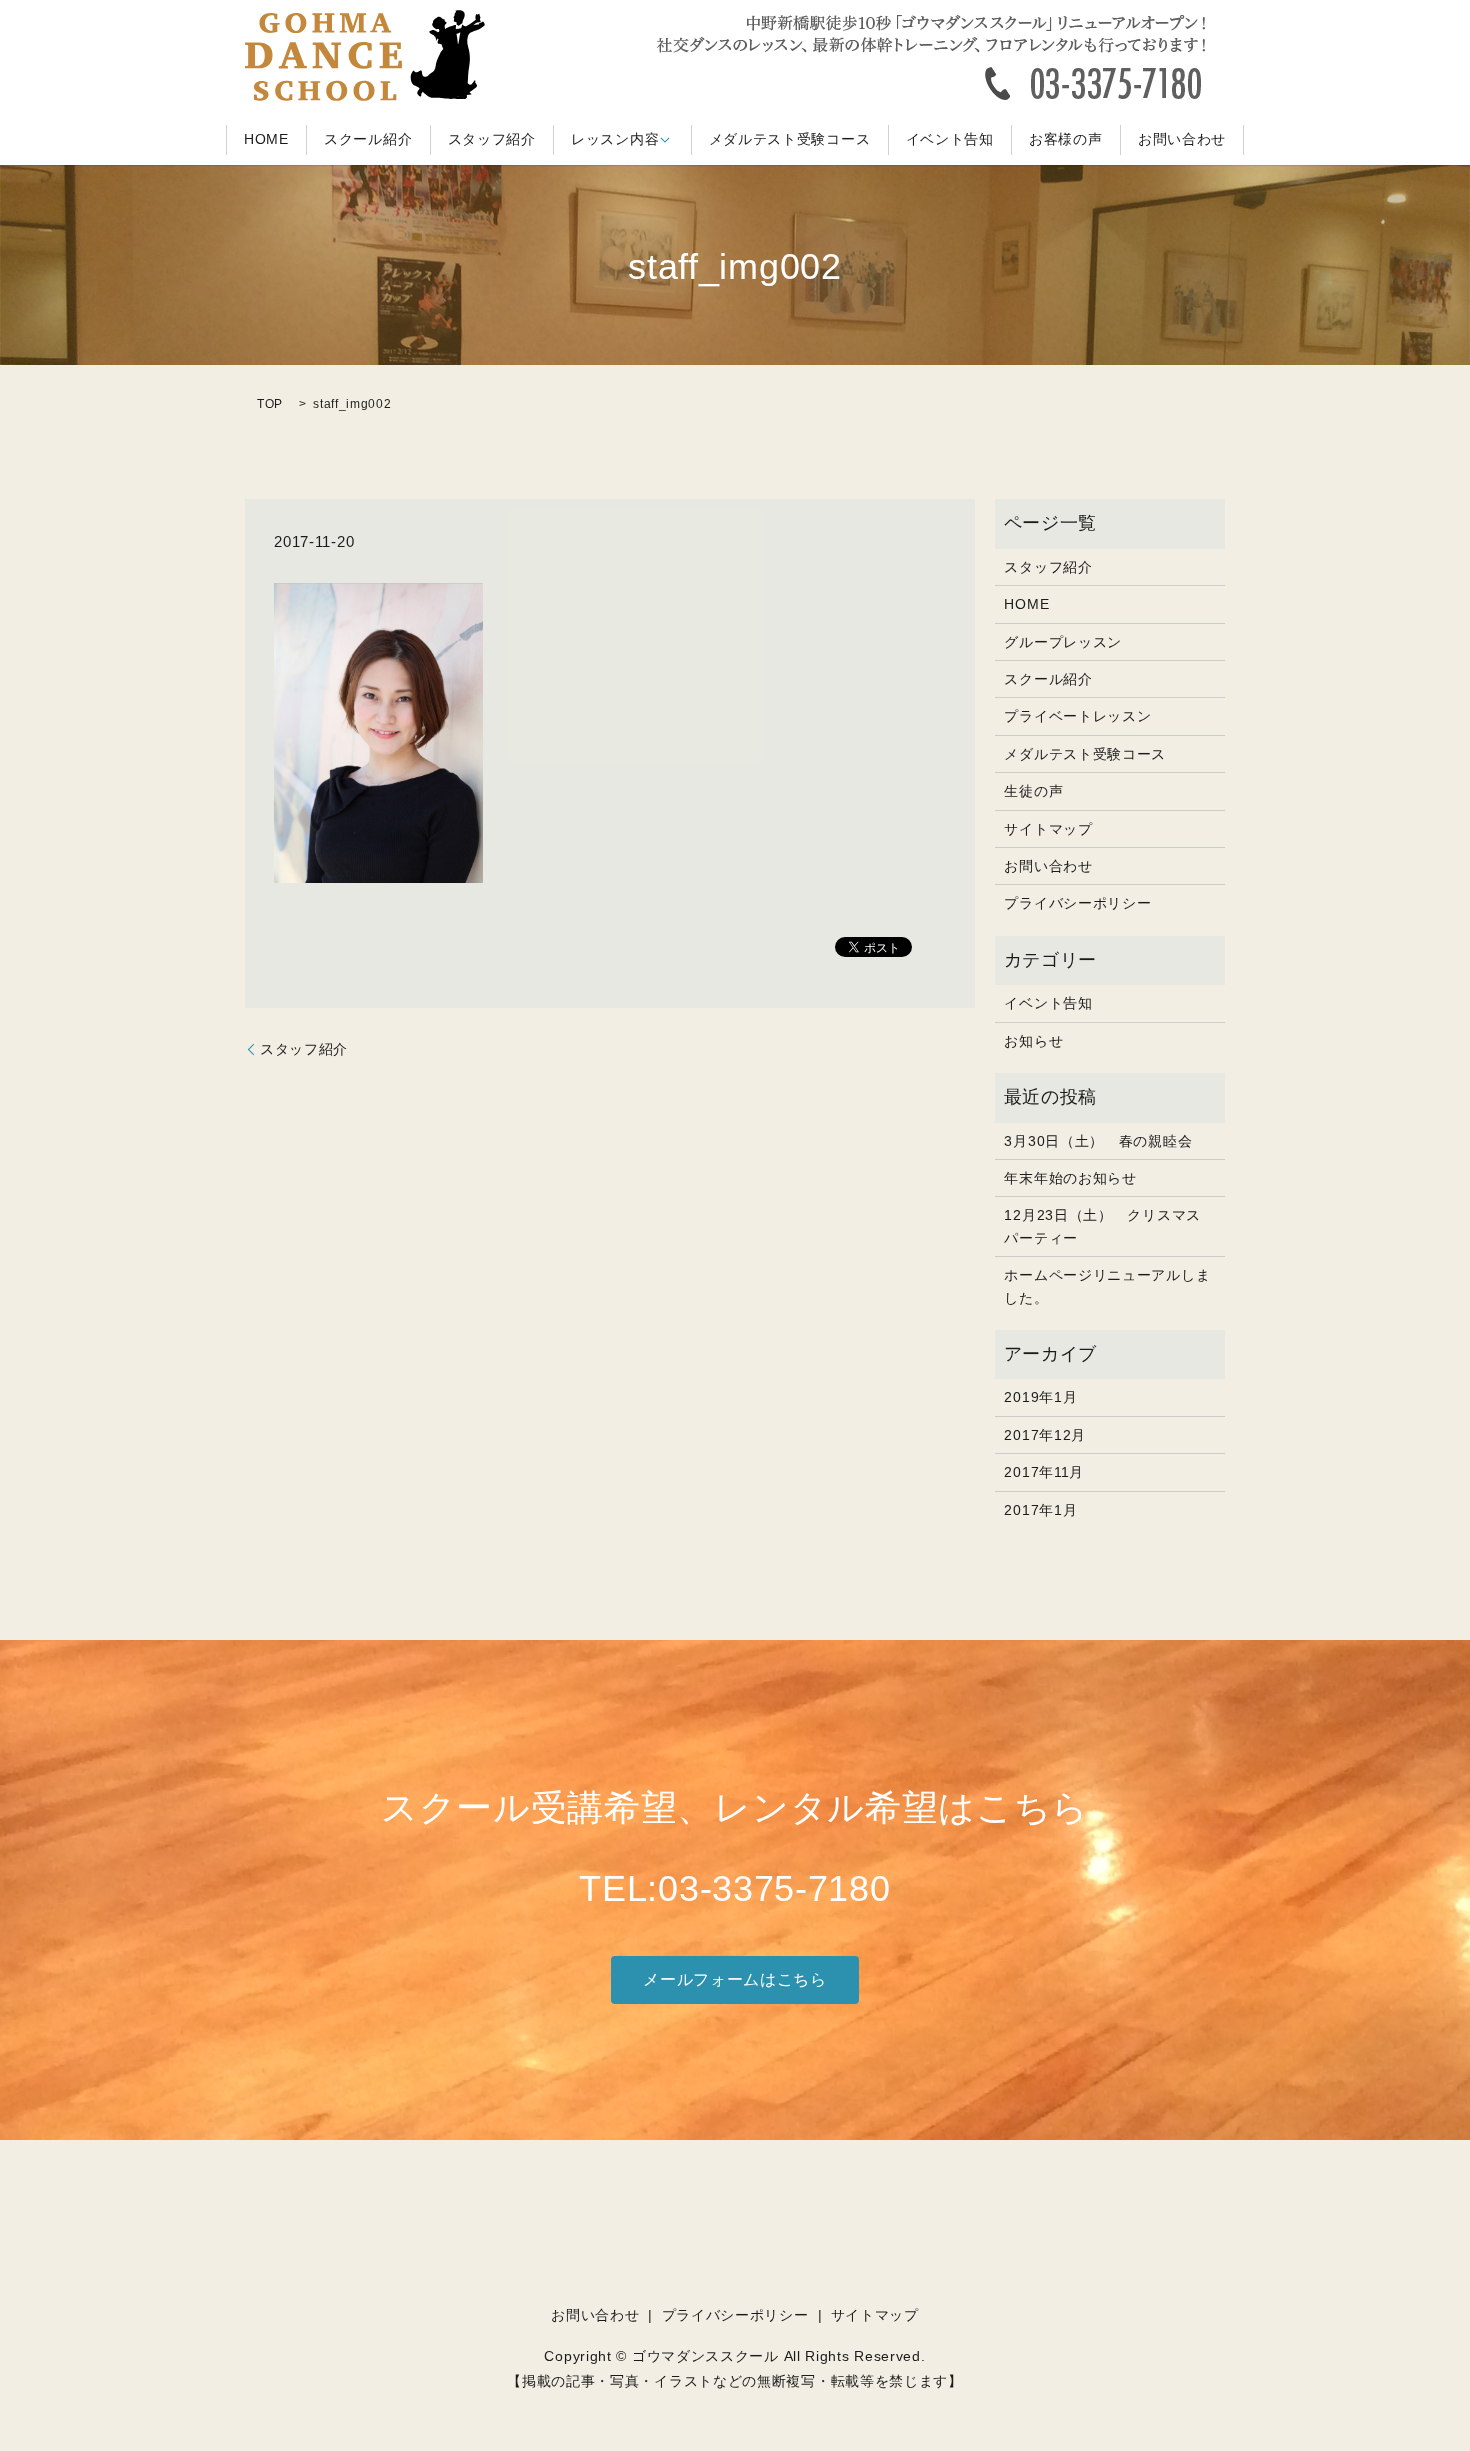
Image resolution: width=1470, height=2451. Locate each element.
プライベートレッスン (1077, 716)
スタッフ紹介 (492, 140)
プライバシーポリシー (1077, 903)
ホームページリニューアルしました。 (1107, 1286)
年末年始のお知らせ (1070, 1178)
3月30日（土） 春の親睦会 (1098, 1141)
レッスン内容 (615, 140)
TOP (270, 404)
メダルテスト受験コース (790, 140)
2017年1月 (1040, 1510)
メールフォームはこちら (735, 1979)
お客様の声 (1066, 140)
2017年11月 (1044, 1472)
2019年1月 (1040, 1397)
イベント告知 (950, 140)
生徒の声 (1033, 791)
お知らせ (1033, 1041)
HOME (266, 140)
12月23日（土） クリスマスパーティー (1102, 1226)
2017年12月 (1045, 1435)
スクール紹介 (368, 140)
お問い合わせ (1182, 140)
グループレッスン (1063, 642)
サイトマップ (1048, 829)
